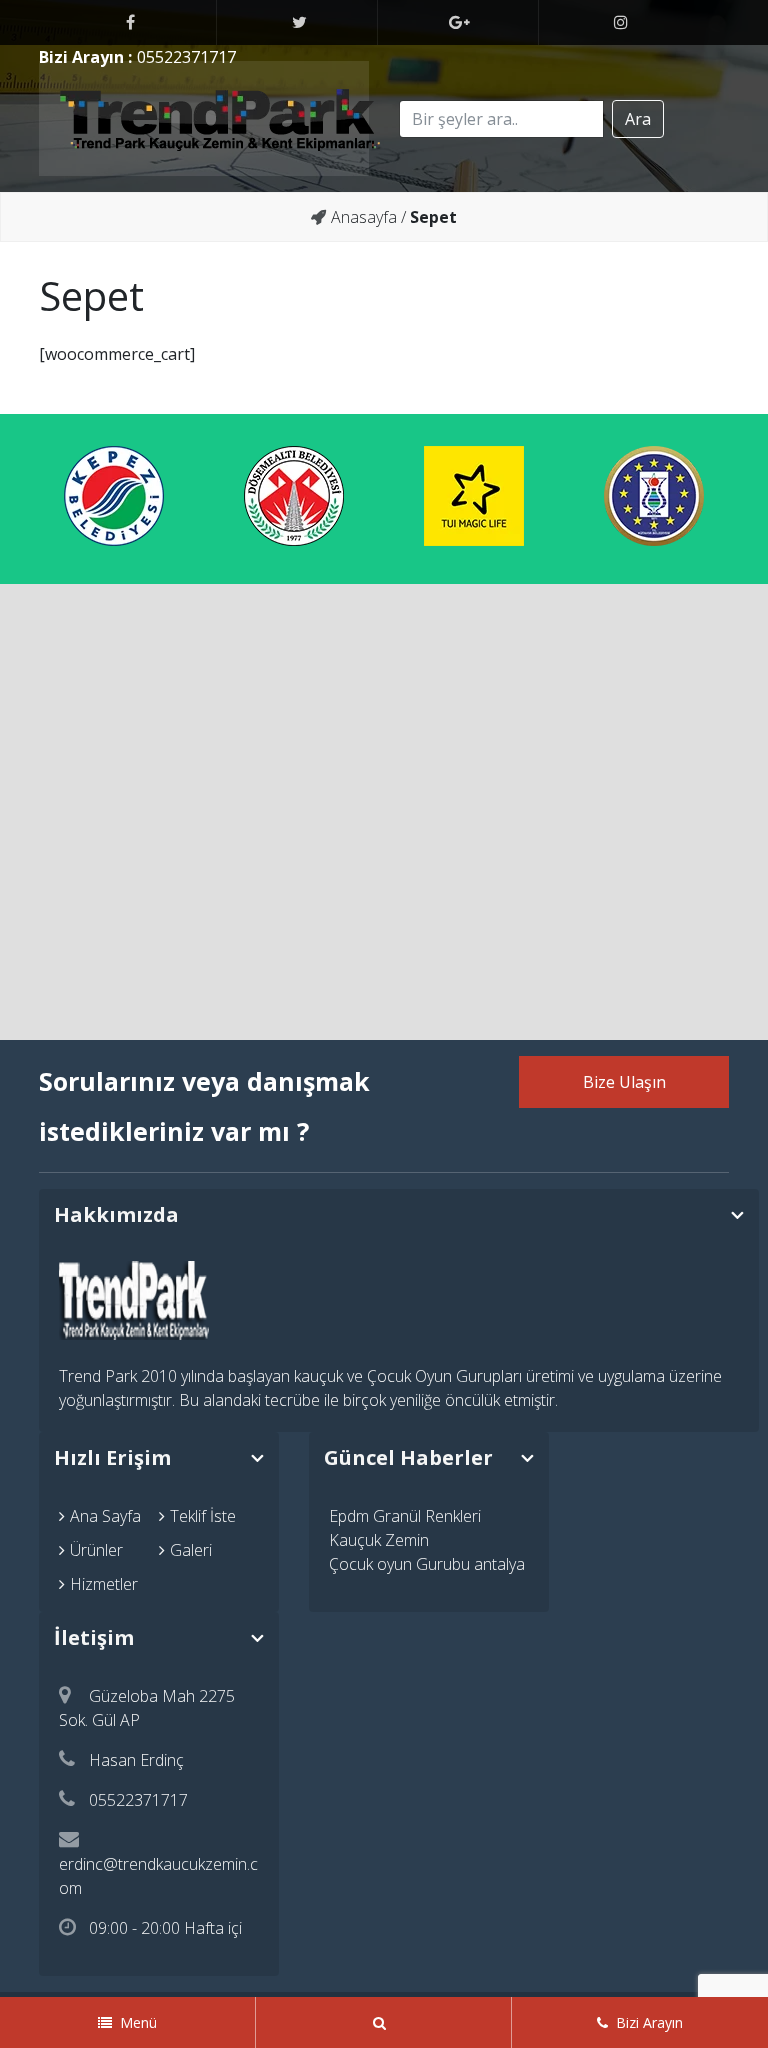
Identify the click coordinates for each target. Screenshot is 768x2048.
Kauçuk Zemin (379, 1540)
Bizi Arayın (649, 2022)
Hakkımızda (116, 1214)
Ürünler (96, 1550)
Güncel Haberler (408, 1457)
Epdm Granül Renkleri (405, 1516)
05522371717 (186, 57)
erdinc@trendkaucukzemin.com (158, 1876)
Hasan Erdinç (136, 1760)
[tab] (399, 1215)
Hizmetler (104, 1584)
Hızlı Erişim (112, 1457)
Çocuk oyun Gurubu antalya (427, 1564)
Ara (638, 119)
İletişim (94, 1637)
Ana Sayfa (105, 1516)
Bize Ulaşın (624, 1082)
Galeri (191, 1550)
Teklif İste (203, 1516)
